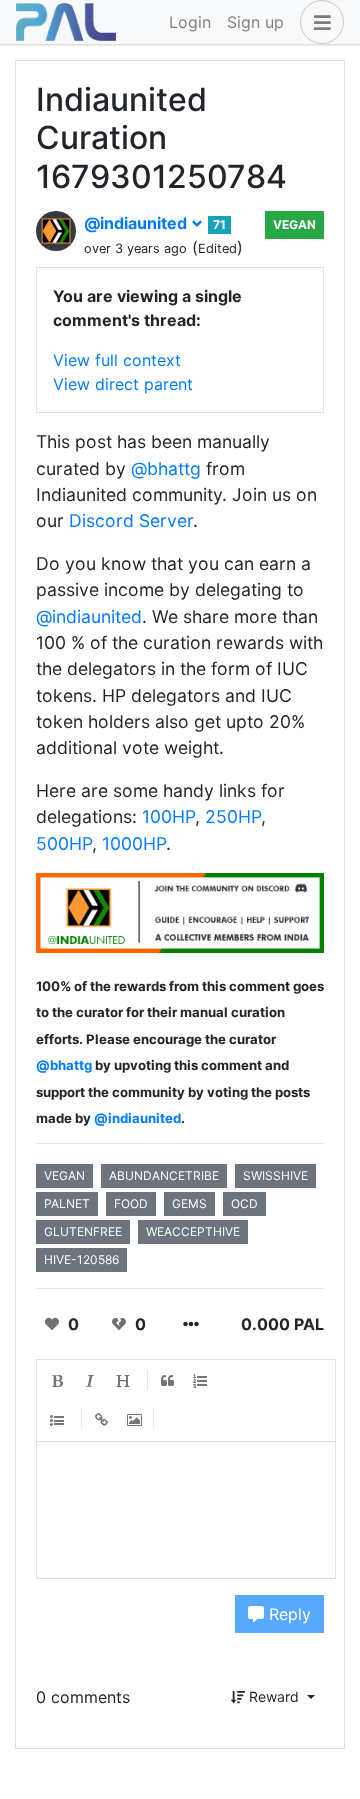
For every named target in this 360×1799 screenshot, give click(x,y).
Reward (274, 1696)
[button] (318, 22)
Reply (287, 1614)
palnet (67, 1203)
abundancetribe (164, 1175)
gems (189, 1203)
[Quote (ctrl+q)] (168, 1381)
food (131, 1203)
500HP (64, 843)
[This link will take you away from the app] (180, 911)
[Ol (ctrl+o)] (201, 1381)
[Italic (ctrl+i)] (91, 1381)
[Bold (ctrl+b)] (58, 1381)
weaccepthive (193, 1231)
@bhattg (166, 468)
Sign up (255, 22)
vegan (294, 224)
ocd (244, 1203)
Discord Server (131, 520)
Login (190, 22)
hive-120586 (81, 1259)
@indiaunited (137, 223)
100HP (168, 816)
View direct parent (123, 384)
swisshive (275, 1175)
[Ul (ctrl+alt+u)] (58, 1420)
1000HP (134, 843)
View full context (117, 360)
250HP (233, 816)
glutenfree (83, 1231)
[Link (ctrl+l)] (102, 1420)
